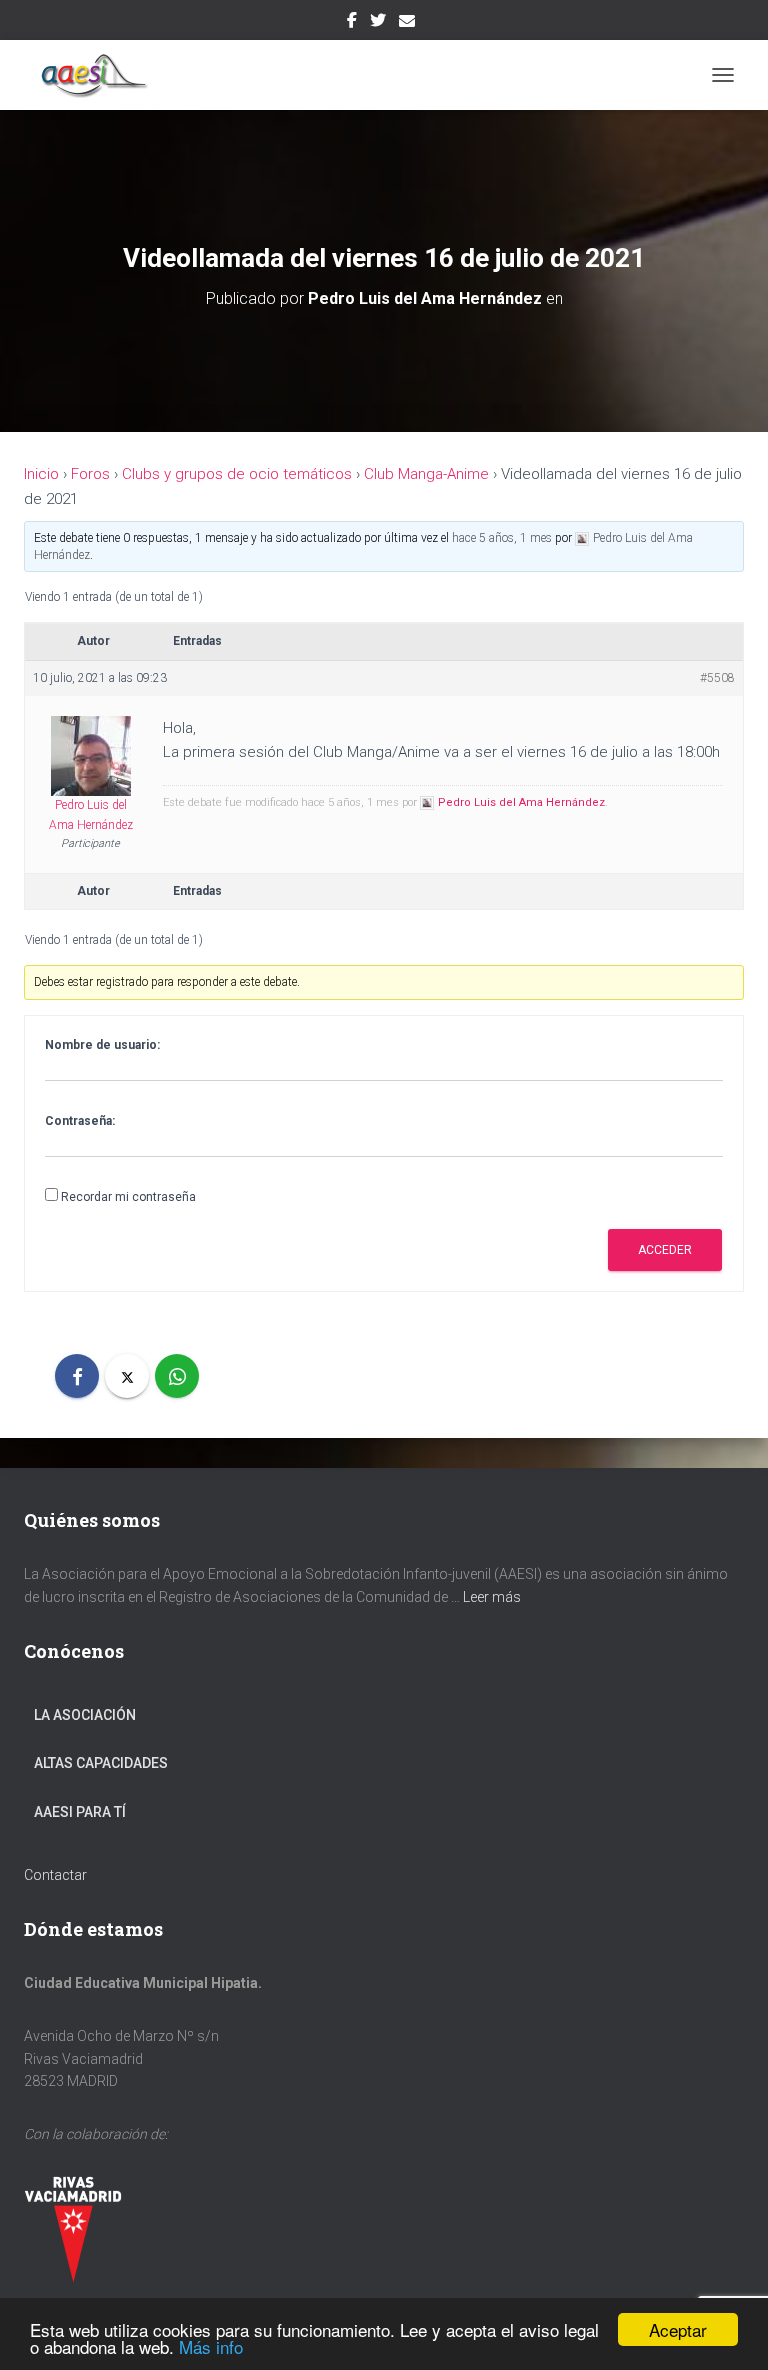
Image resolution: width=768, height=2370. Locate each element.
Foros (90, 474)
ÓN (126, 1715)
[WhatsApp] (177, 1376)
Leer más (492, 1597)
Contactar (55, 1875)
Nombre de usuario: (102, 1045)
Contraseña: (80, 1121)
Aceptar (678, 2329)
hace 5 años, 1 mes (502, 538)
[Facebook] (77, 1376)
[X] (127, 1376)
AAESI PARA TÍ (80, 1812)
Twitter (378, 23)
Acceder (665, 1250)
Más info (211, 2346)
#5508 (717, 678)
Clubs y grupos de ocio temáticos (237, 474)
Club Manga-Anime (426, 474)
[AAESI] (96, 75)
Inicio (41, 474)
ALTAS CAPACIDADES (101, 1763)
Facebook (352, 23)
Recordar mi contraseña (128, 1197)
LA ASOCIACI (75, 1715)
